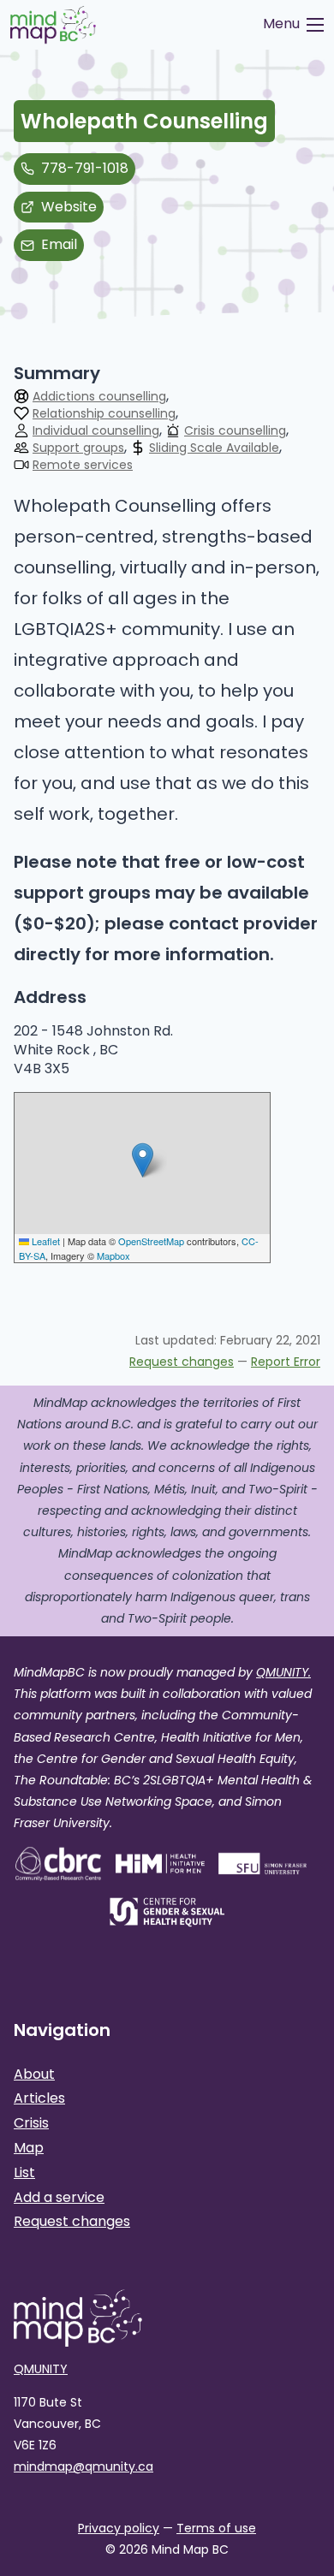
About (34, 2074)
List (24, 2172)
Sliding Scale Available (214, 448)
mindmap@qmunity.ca (83, 2466)
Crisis (31, 2123)
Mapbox (113, 1255)
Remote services (83, 466)
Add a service (59, 2197)
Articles (39, 2098)
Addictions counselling (99, 397)
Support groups (78, 448)
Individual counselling (96, 431)
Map (29, 2148)
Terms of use (216, 2528)
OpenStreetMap (151, 1241)
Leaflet (45, 1241)
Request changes (182, 1362)
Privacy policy (119, 2528)
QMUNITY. (283, 1672)
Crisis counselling (235, 431)
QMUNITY (41, 2369)
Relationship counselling (104, 414)
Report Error (286, 1362)
